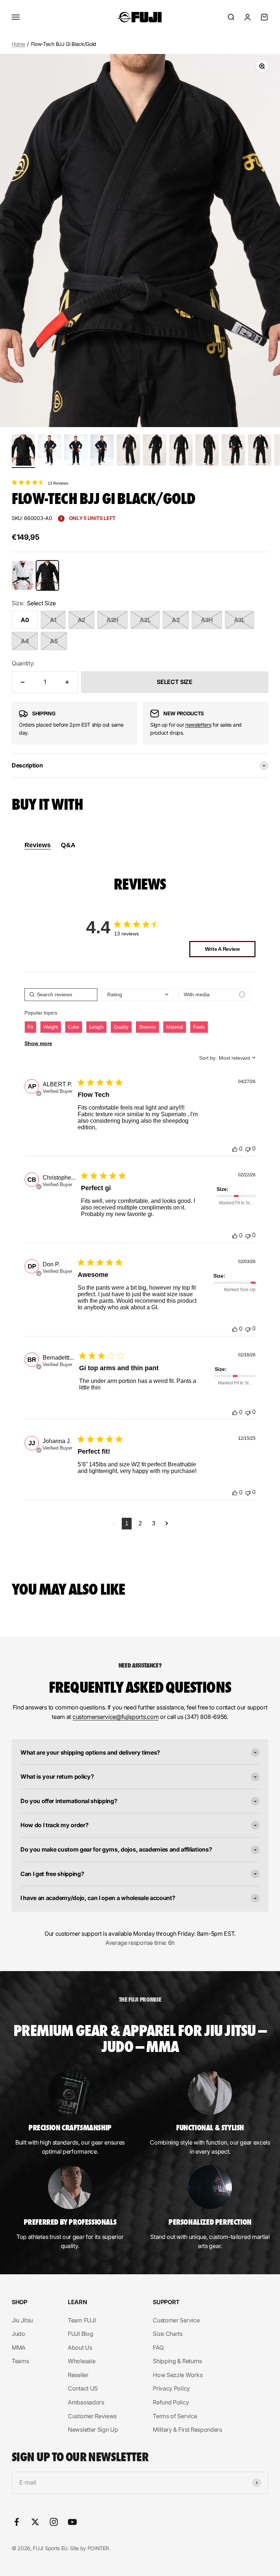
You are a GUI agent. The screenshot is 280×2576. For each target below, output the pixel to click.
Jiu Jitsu (22, 2320)
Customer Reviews (92, 2416)
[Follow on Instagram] (54, 2522)
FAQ (158, 2348)
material (175, 1027)
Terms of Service (175, 2416)
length (96, 1027)
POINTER (98, 2548)
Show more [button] (38, 1043)
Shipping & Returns (177, 2361)
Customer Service (176, 2320)
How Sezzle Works (178, 2375)
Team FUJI (82, 2320)
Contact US (83, 2388)
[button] (114, 1524)
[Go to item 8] (207, 451)
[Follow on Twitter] (35, 2522)
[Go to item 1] (23, 451)
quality (121, 1027)
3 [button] (154, 1523)
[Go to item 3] (76, 451)
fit (30, 1027)
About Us (80, 2348)
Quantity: (23, 663)
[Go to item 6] (155, 451)
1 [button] (127, 1523)
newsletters (198, 725)
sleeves (147, 1027)
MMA (19, 2348)
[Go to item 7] (181, 451)
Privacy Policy (171, 2388)
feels (199, 1027)
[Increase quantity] (67, 682)
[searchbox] (61, 995)
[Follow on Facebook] (17, 2522)
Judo (18, 2334)
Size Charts (168, 2334)
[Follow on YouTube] (72, 2522)
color (74, 1027)
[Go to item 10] (260, 451)
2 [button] (140, 1523)
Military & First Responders (187, 2430)
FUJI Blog (80, 2334)
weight (51, 1027)
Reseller (78, 2375)
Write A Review (222, 949)
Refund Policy (171, 2402)
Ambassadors (86, 2402)
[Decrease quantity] (23, 682)
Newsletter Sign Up (93, 2430)
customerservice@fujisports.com (116, 1717)
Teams (20, 2361)
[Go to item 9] (233, 451)
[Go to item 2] (50, 451)
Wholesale (81, 2361)
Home (18, 44)
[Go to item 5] (128, 451)
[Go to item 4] (102, 451)
